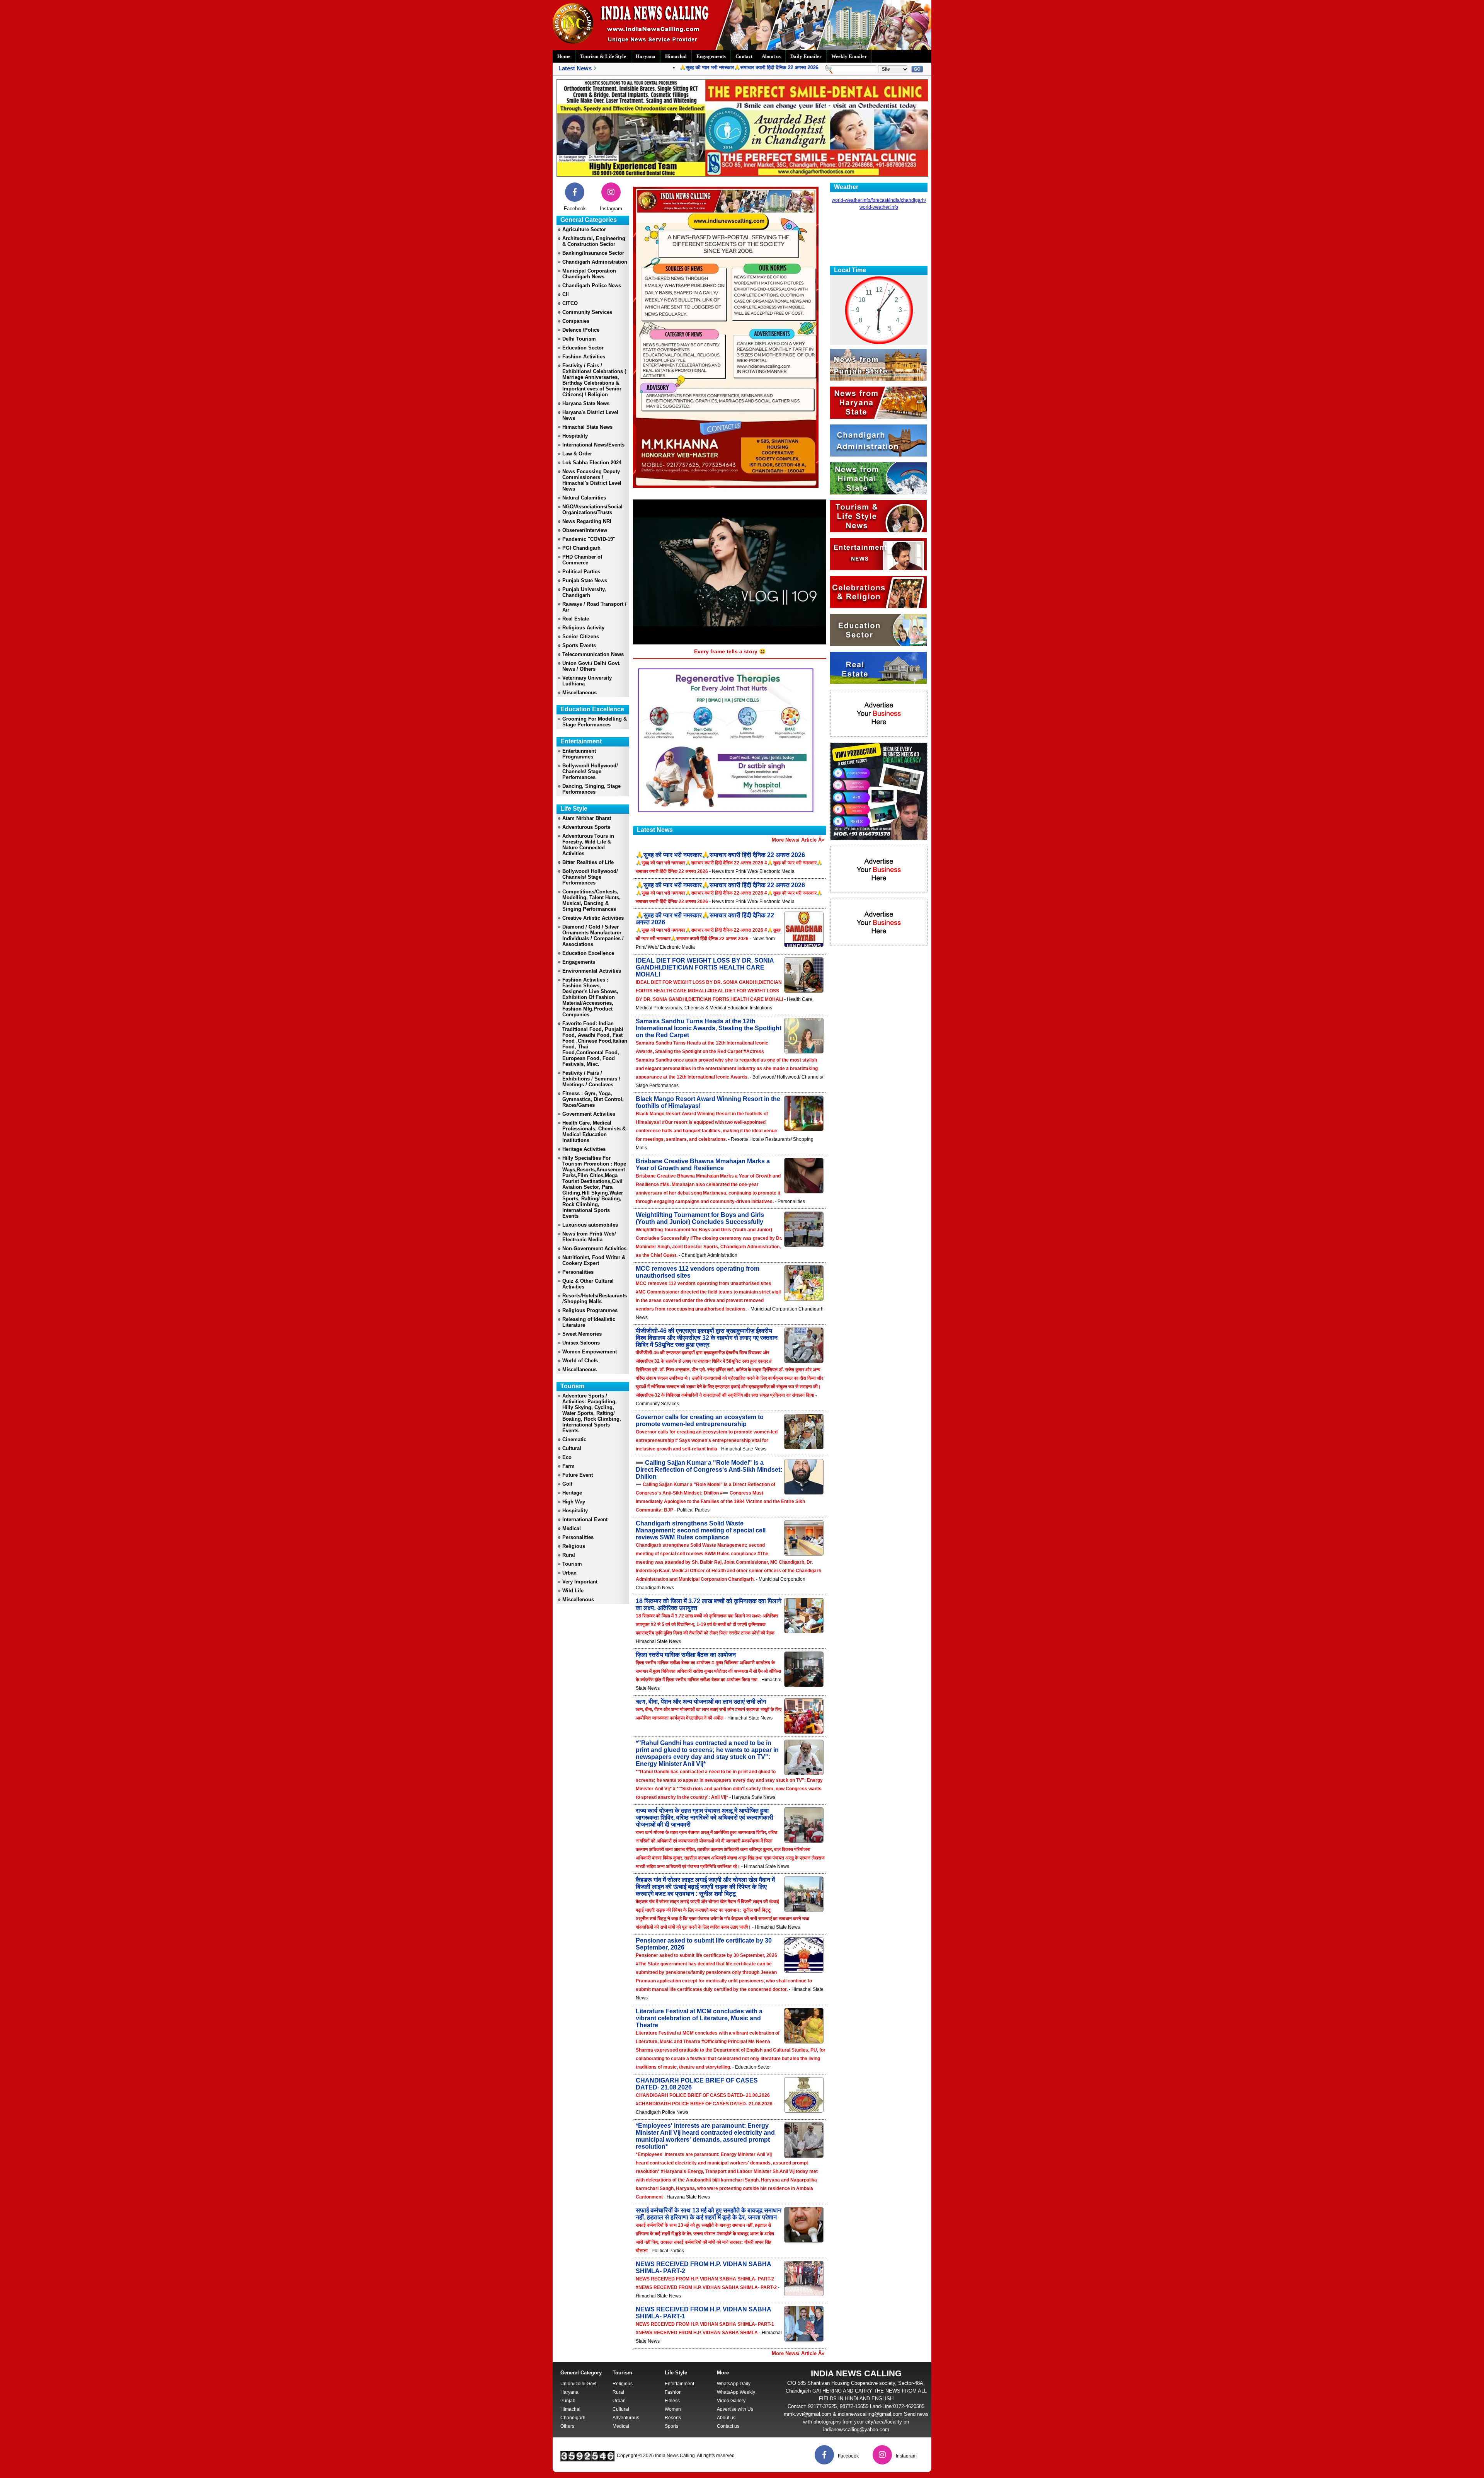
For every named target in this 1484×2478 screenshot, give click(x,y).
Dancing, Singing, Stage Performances (591, 789)
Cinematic (574, 1439)
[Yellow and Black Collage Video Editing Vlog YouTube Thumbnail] (879, 838)
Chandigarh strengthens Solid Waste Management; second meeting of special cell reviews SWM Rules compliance (701, 1530)
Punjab (568, 2401)
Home (564, 56)
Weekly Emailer (849, 56)
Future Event (578, 1475)
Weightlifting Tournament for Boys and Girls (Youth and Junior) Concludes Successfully (700, 1218)
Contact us (728, 2426)
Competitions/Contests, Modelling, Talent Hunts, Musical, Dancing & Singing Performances (591, 900)
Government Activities (589, 1114)
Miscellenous (578, 1599)
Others (567, 2426)
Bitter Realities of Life (588, 862)
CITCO (570, 303)
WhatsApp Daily (734, 2384)
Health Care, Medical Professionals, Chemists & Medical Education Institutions (594, 1132)
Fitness (672, 2401)
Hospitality (575, 436)
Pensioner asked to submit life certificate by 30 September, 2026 (704, 1944)
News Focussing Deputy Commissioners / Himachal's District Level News (592, 480)
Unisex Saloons (581, 1343)
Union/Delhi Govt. (579, 2384)
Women (673, 2409)
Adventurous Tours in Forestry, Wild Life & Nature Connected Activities (588, 845)
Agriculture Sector (584, 229)
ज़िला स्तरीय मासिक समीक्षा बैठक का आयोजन (686, 1655)
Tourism (572, 1564)
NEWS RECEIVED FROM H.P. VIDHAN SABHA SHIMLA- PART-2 (703, 2268)
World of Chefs (580, 1361)
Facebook (575, 209)
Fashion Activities (584, 357)
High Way (574, 1502)
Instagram (611, 209)
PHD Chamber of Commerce (582, 560)
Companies (576, 321)
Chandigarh (573, 2418)
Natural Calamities (584, 498)
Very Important (580, 1582)
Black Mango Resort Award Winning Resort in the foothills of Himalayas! (708, 1102)
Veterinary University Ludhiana (587, 681)
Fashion (673, 2392)
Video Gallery (731, 2401)
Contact (744, 56)
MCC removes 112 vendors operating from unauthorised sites (698, 1272)
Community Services (587, 312)
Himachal (676, 56)
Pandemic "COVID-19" (589, 539)
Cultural (572, 1448)
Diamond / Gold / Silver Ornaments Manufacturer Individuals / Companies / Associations (593, 936)
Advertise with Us (735, 2409)
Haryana (646, 56)
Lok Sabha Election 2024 (592, 463)
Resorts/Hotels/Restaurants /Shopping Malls (595, 1299)
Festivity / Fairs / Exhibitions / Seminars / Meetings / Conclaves (591, 1079)
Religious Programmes (590, 1310)
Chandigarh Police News (592, 285)
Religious (574, 1546)
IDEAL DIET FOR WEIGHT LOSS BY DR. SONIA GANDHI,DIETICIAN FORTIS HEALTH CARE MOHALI (705, 967)
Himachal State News (587, 427)
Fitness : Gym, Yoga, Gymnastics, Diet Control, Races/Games (593, 1099)
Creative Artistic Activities (593, 918)
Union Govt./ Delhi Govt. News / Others (591, 666)
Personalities (578, 1272)
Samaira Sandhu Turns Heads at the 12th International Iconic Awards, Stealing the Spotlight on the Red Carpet (709, 1028)
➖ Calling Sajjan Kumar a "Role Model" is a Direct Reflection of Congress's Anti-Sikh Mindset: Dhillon (709, 1470)
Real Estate (576, 619)
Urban (569, 1573)
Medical (572, 1528)
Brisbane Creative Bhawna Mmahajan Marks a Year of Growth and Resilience (703, 1165)
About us (771, 56)
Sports (671, 2426)
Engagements (711, 56)
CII (566, 294)
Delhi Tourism (579, 339)
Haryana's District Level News (590, 415)
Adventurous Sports (586, 827)
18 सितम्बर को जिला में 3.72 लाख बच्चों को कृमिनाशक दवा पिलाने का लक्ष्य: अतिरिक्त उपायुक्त (709, 1605)
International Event (585, 1519)
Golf (567, 1484)
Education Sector (583, 348)
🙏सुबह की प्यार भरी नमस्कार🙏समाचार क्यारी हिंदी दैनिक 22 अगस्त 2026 (687, 67)
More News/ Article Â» (798, 840)
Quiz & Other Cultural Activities (588, 1284)
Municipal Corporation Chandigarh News (589, 274)
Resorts (673, 2418)
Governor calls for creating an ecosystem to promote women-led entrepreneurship (700, 1421)
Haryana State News (586, 403)
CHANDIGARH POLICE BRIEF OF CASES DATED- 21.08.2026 (697, 2084)
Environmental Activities (592, 971)
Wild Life (573, 1591)
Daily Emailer (806, 56)
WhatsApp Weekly (736, 2392)
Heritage (572, 1493)
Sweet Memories (582, 1334)
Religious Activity (583, 628)
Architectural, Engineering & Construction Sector (594, 241)
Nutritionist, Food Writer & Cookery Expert (594, 1260)
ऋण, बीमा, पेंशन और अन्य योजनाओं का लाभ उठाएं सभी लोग (701, 1702)
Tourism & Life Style (603, 56)
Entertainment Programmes (579, 754)
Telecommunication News (593, 654)
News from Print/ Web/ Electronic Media (589, 1237)
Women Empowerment (590, 1352)
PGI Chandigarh (581, 548)
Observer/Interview (585, 530)
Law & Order (577, 454)
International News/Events (593, 445)
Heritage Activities (584, 1149)
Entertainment (679, 2384)
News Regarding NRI (587, 521)
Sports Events (579, 645)
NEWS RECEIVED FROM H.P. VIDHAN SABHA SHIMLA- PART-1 (703, 2313)
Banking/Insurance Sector (593, 253)
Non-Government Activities (594, 1248)
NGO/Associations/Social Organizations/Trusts (592, 510)
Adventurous (626, 2418)
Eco (567, 1457)
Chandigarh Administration (595, 262)
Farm (568, 1466)
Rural (569, 1555)
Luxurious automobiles (590, 1225)
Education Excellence (588, 953)
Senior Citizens (581, 637)
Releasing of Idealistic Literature (589, 1322)
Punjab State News (585, 580)
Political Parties (581, 572)
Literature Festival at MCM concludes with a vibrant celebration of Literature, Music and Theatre (699, 2018)
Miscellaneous (579, 693)
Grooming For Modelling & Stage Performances (595, 722)
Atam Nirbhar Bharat (587, 818)
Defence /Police (581, 330)
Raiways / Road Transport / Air (594, 607)
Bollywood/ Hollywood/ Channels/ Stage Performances (590, 771)
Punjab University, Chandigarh (584, 592)
